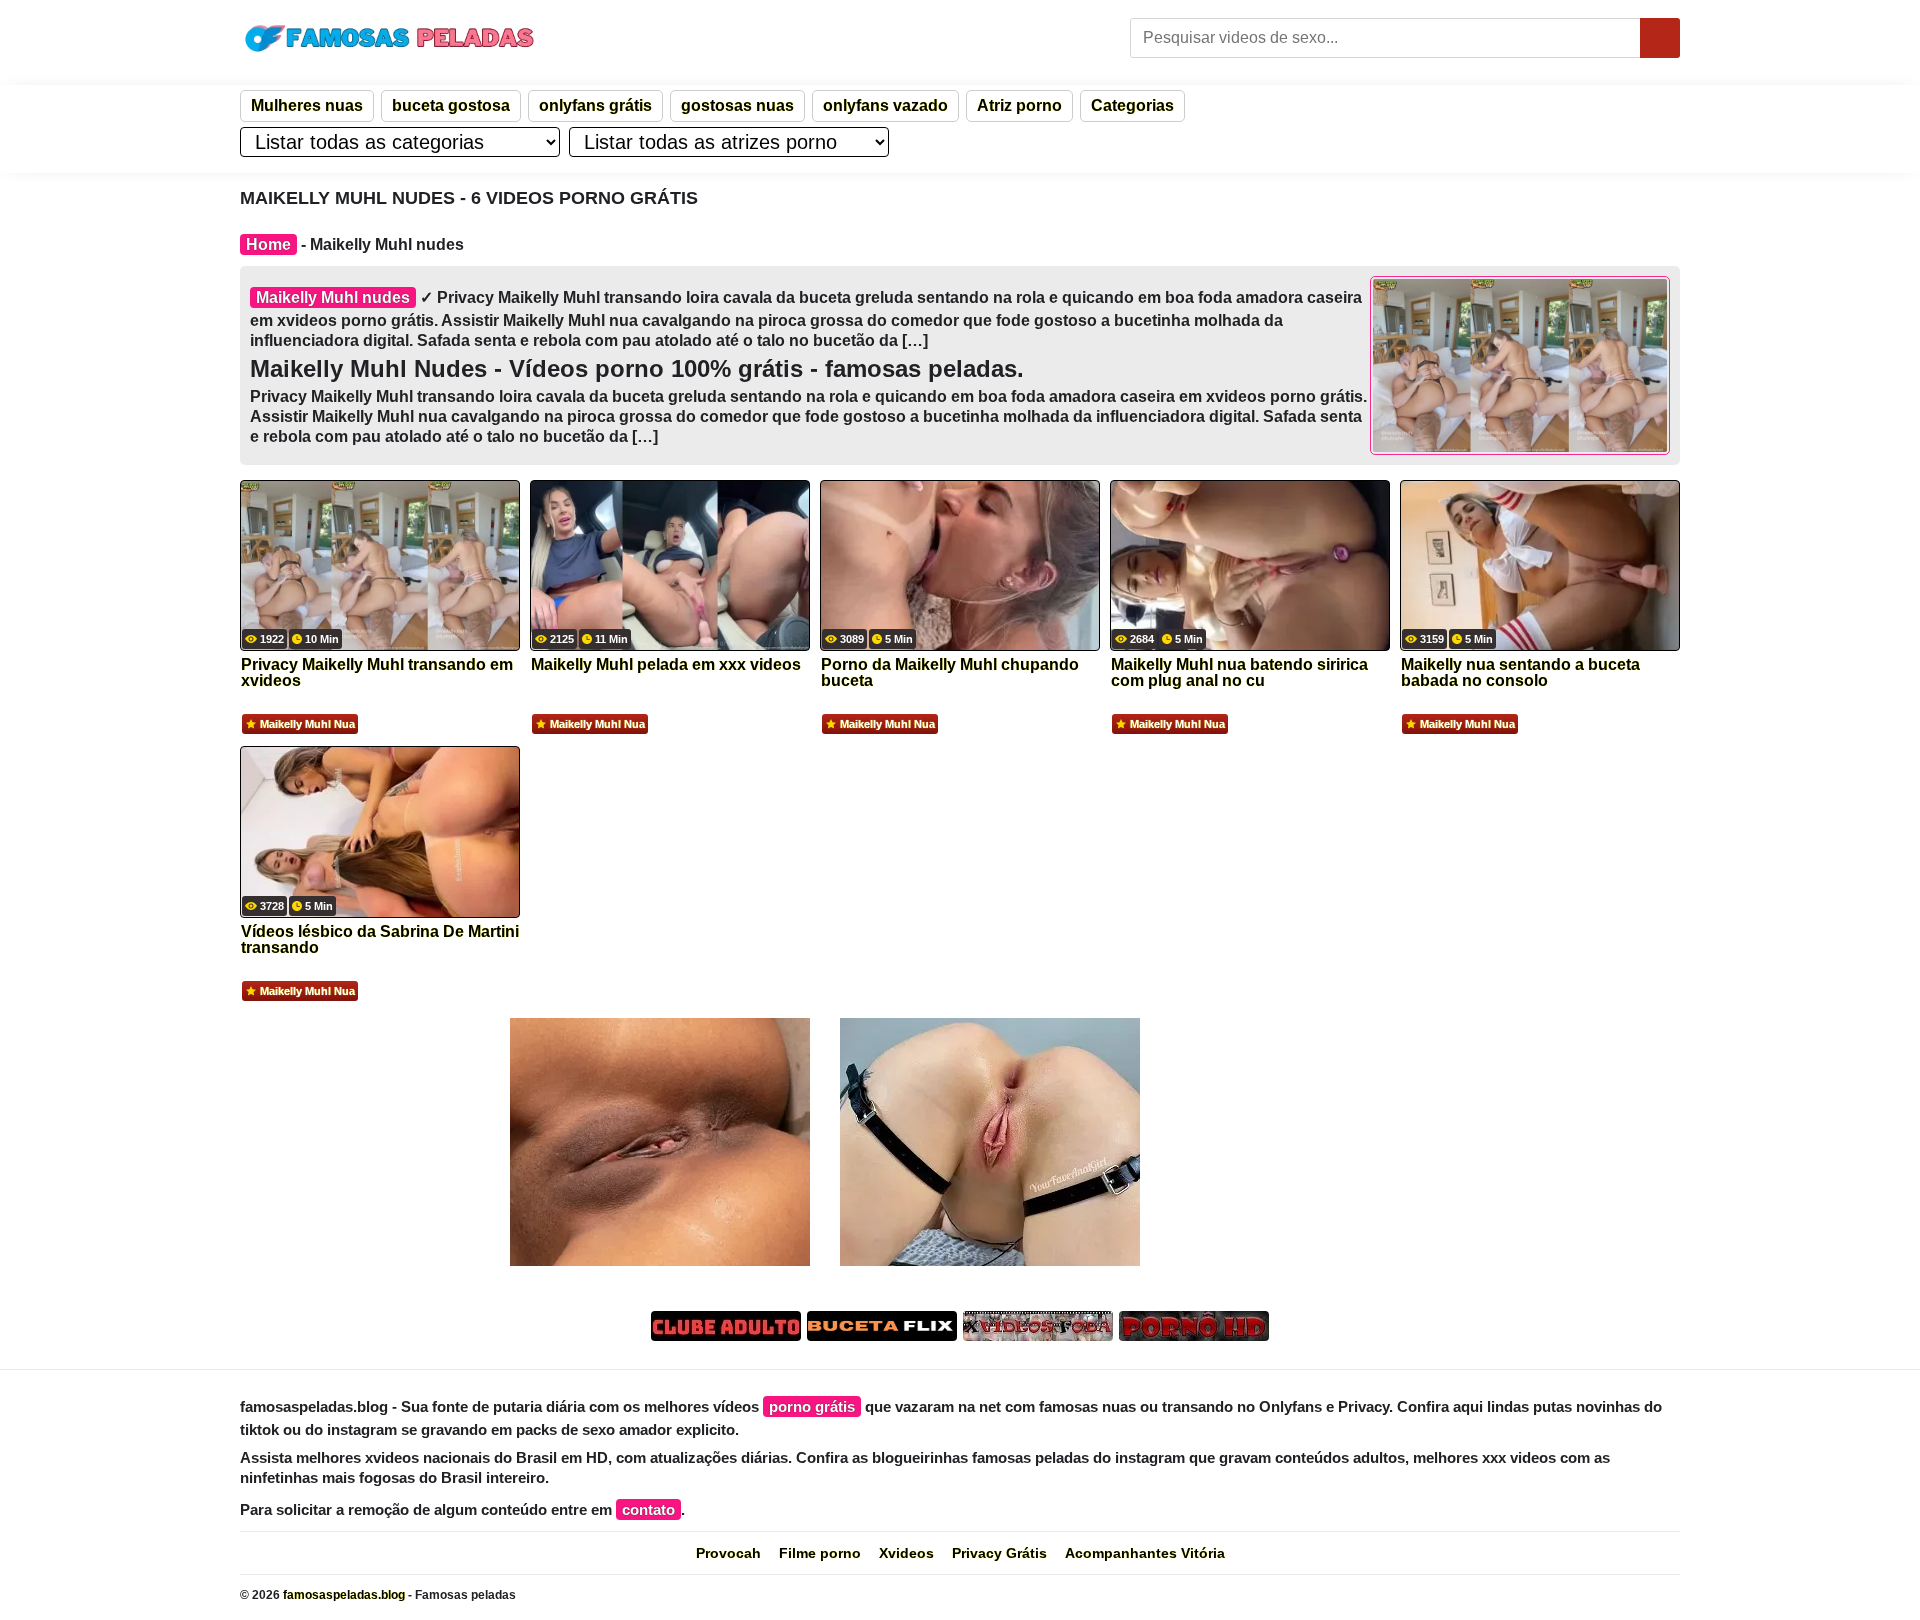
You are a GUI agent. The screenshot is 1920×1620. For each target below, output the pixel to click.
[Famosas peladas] (390, 38)
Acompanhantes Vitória (1145, 1553)
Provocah (728, 1553)
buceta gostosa (451, 105)
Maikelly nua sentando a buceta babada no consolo (1520, 673)
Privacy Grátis (999, 1553)
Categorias (1132, 105)
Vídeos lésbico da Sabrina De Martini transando (380, 940)
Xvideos (906, 1553)
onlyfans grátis (595, 105)
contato (648, 1509)
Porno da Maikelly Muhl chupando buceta (950, 673)
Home (268, 244)
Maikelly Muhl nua (307, 724)
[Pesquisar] (1660, 38)
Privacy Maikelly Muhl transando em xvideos (377, 673)
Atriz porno (1019, 105)
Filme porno (820, 1553)
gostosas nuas (737, 105)
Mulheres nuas (307, 105)
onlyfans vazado (885, 105)
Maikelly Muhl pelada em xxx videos (666, 665)
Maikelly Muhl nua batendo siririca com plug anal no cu (1239, 673)
